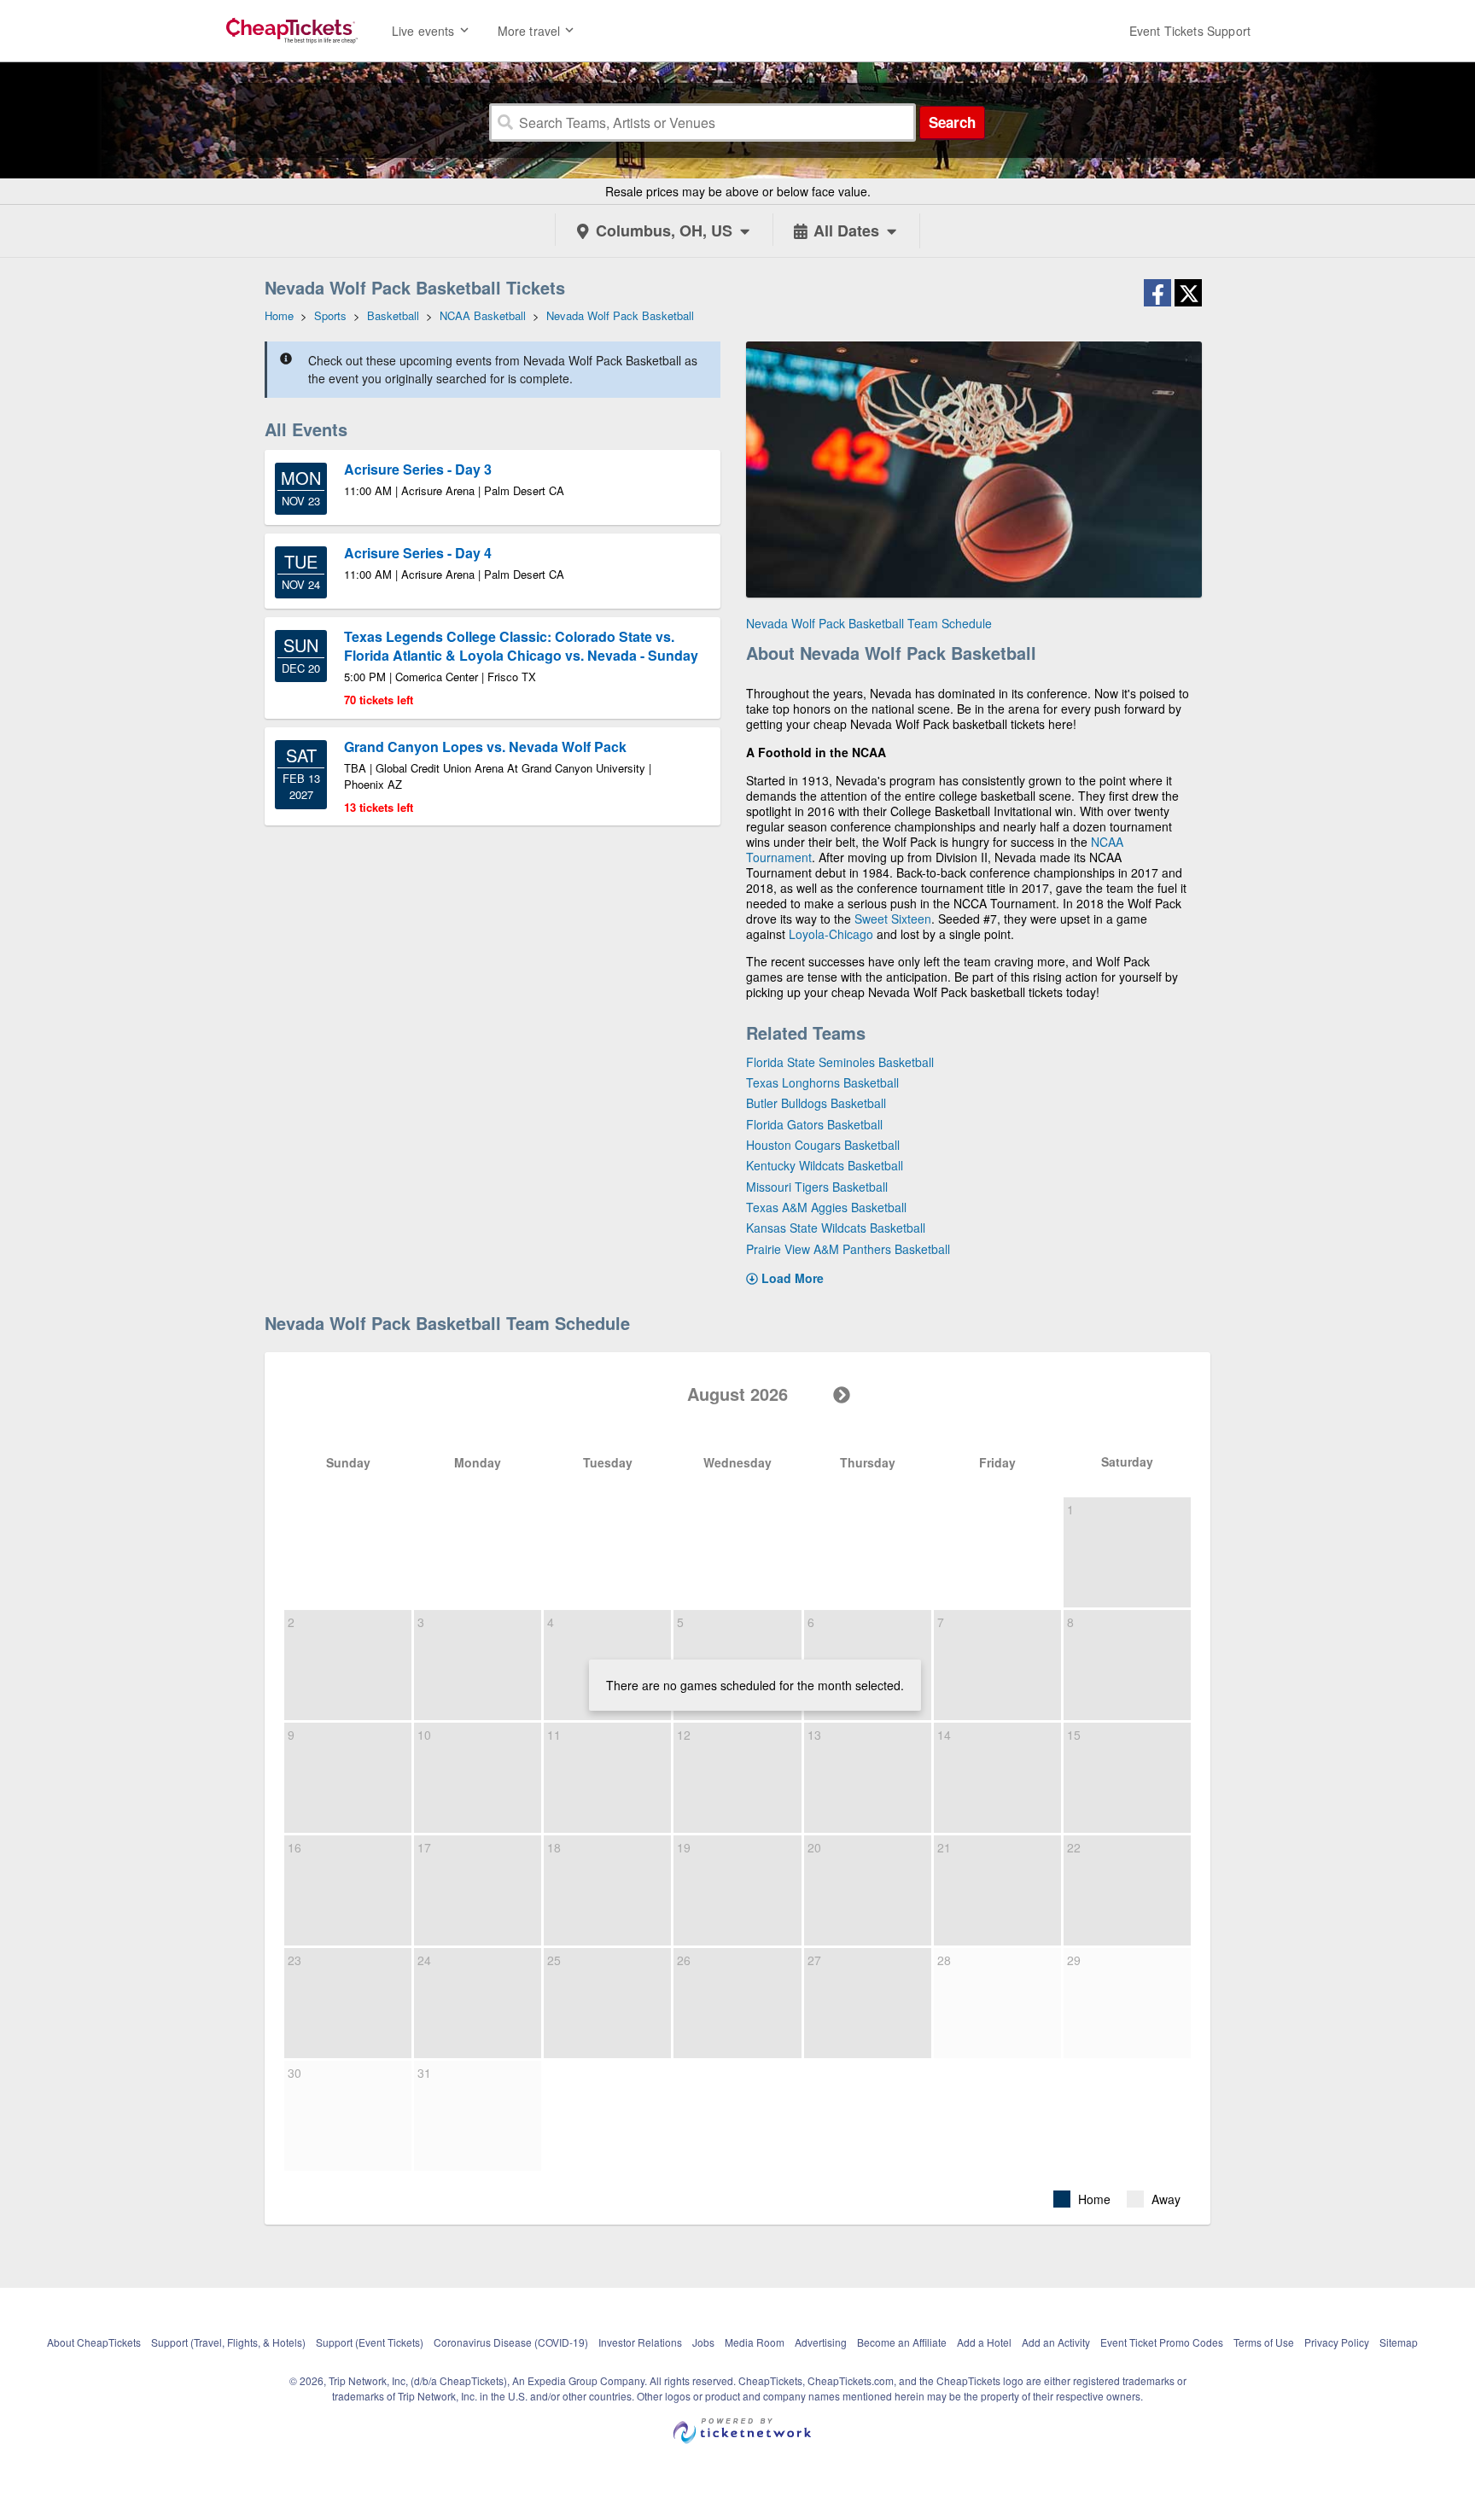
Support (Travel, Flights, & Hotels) (228, 2342)
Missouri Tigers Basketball (817, 1187)
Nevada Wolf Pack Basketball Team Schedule (869, 623)
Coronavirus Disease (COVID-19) (511, 2342)
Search (952, 122)
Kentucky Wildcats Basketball (825, 1165)
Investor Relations (640, 2342)
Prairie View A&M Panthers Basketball (848, 1249)
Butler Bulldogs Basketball (816, 1103)
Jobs (703, 2342)
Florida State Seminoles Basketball (840, 1062)
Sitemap (1399, 2342)
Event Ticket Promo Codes (1162, 2342)
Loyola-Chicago (831, 934)
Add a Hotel (984, 2342)
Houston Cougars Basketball (823, 1145)
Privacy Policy (1337, 2342)
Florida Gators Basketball (814, 1124)
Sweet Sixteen (893, 919)
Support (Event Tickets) (370, 2342)
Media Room (755, 2342)
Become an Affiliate (902, 2342)
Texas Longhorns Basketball (822, 1082)
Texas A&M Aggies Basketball (826, 1207)
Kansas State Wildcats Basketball (836, 1228)
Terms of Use (1264, 2342)
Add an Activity (1056, 2342)
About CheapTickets (94, 2342)
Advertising (821, 2342)
